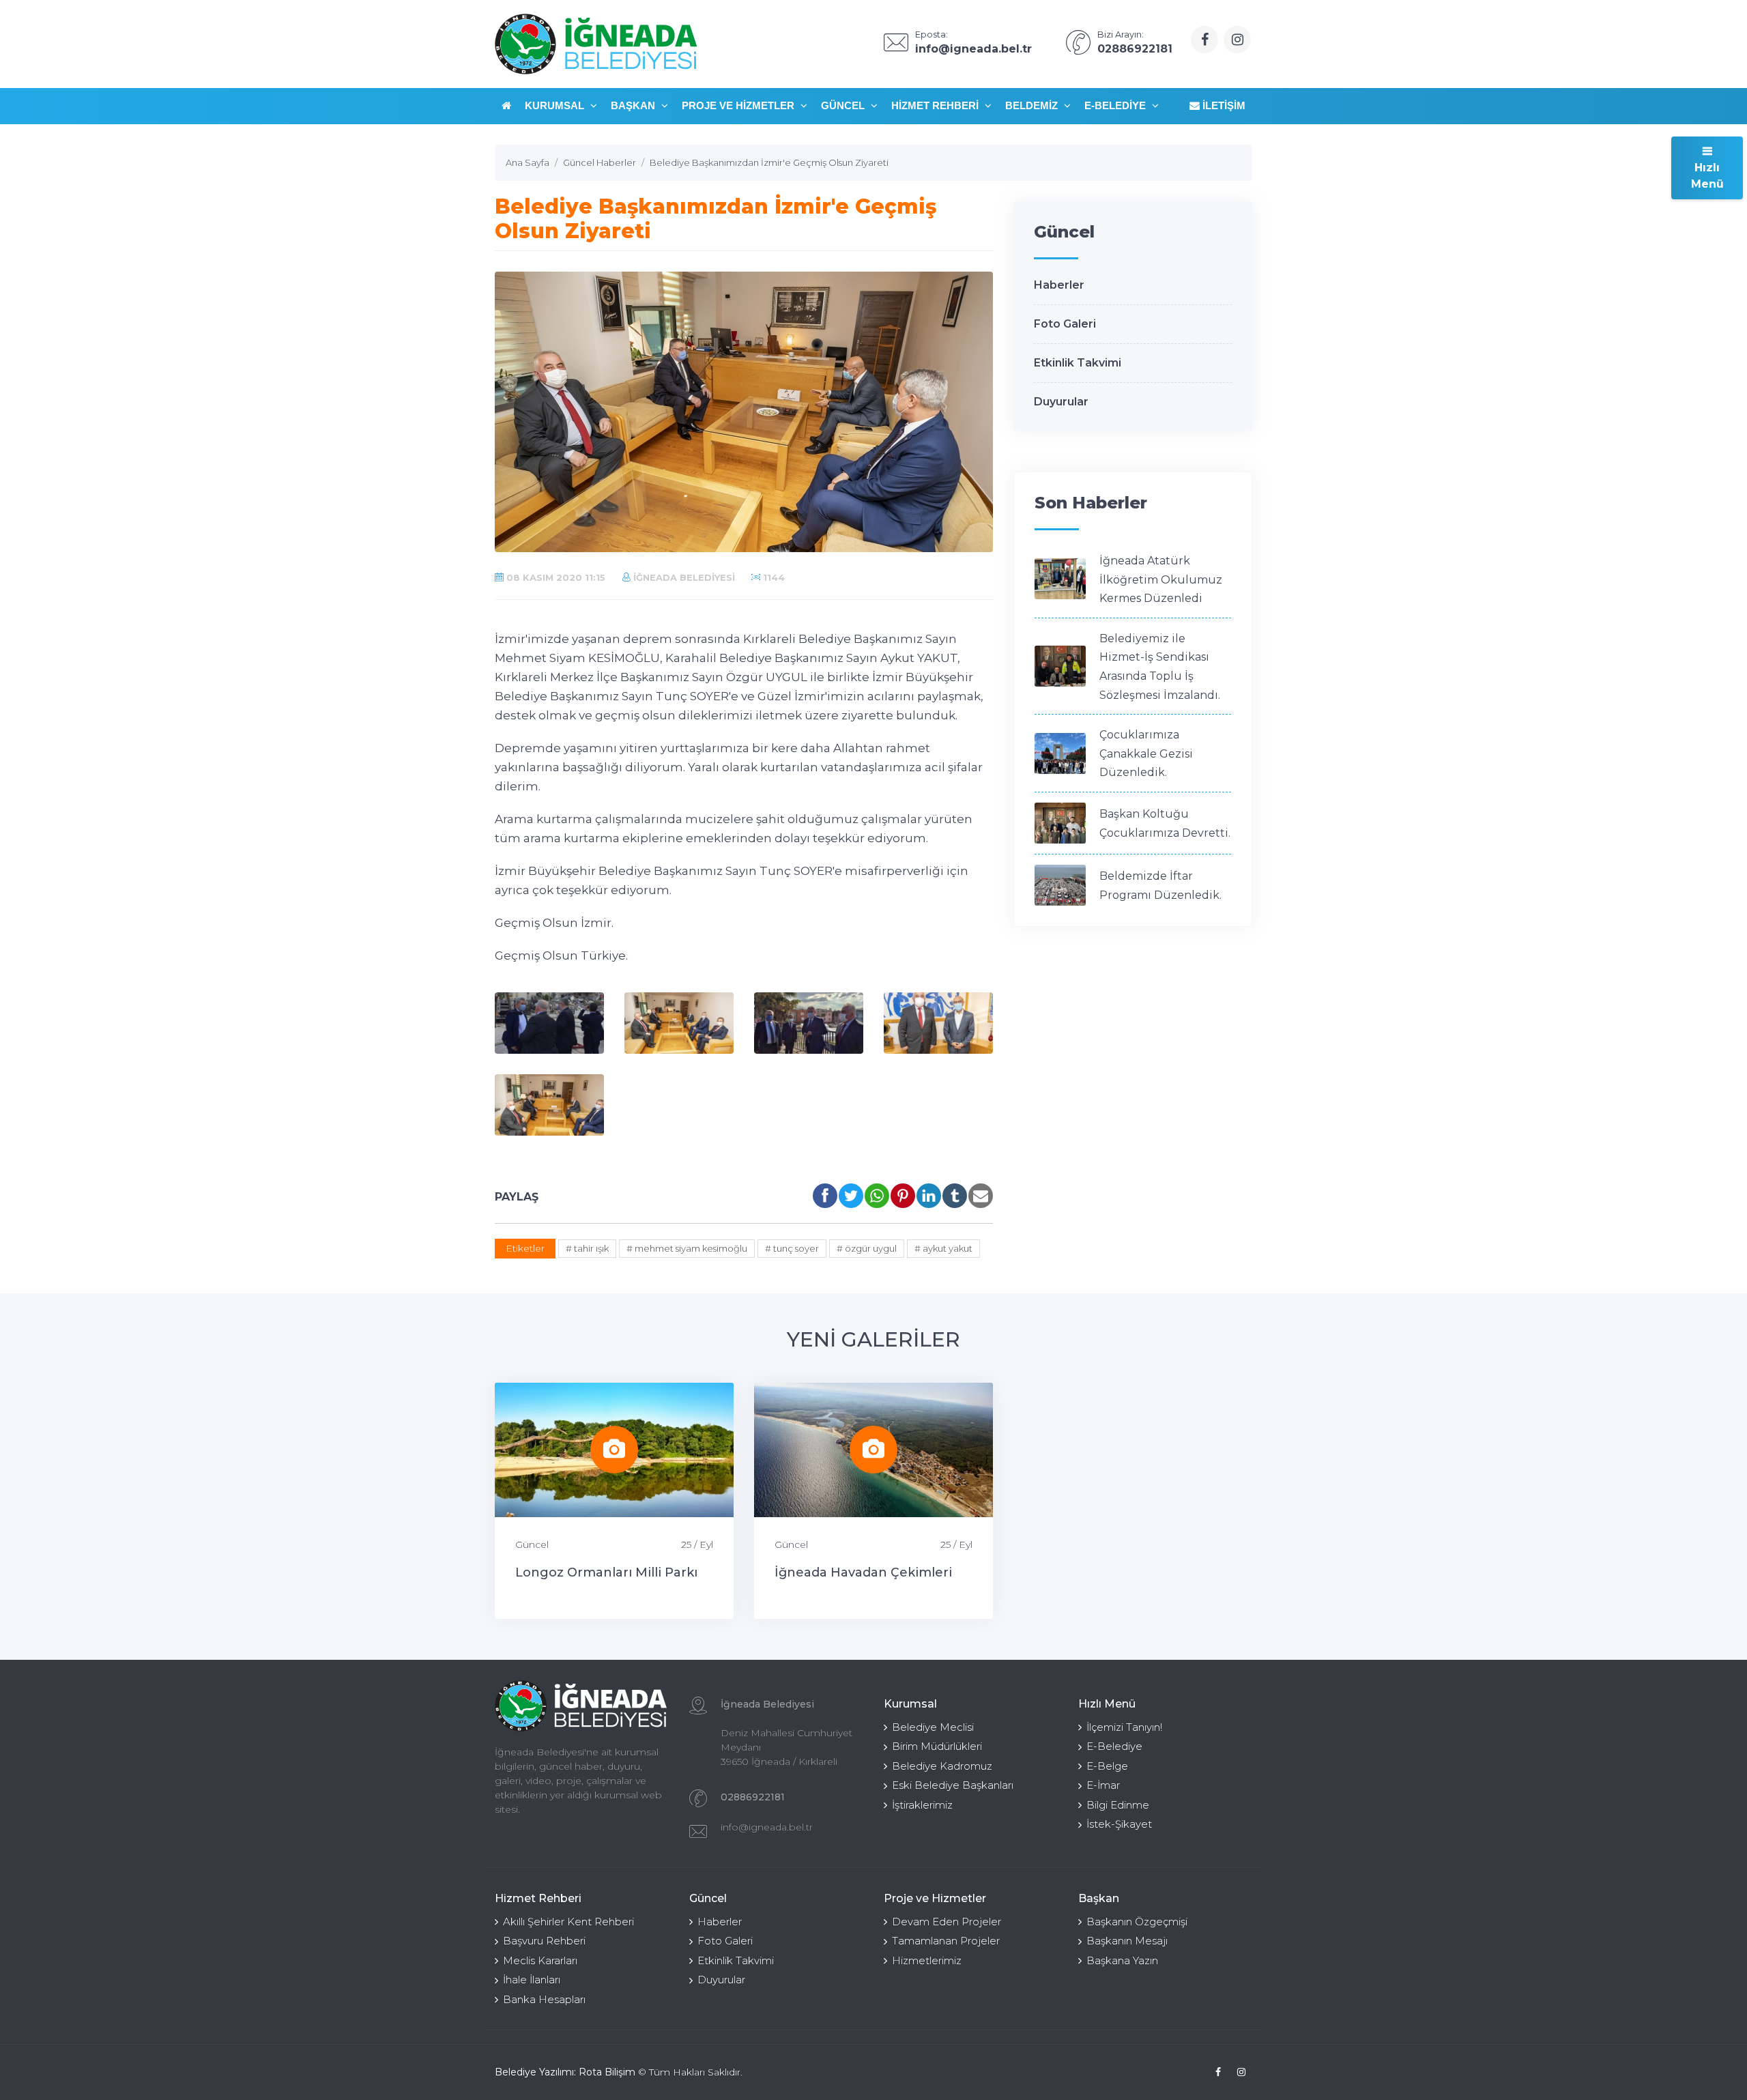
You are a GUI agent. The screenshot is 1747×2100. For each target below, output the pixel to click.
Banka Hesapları (544, 1999)
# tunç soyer (792, 1248)
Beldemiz (1033, 105)
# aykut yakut (943, 1248)
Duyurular (1061, 402)
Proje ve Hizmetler (739, 105)
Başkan (634, 105)
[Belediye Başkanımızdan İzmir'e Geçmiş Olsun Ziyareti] (549, 1023)
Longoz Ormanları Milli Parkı (606, 1572)
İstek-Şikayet (1119, 1824)
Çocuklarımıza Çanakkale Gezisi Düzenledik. (1146, 753)
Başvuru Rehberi (544, 1941)
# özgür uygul (867, 1248)
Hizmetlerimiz (927, 1960)
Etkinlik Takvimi (1078, 363)
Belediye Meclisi (933, 1727)
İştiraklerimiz (922, 1805)
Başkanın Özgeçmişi (1137, 1922)
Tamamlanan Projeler (946, 1941)
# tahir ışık (587, 1248)
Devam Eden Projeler (947, 1922)
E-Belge (1107, 1766)
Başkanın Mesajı (1127, 1941)
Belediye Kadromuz (942, 1766)
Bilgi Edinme (1118, 1805)
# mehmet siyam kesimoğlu (687, 1248)
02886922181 (753, 1797)
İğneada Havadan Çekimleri (863, 1572)
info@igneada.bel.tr (767, 1827)
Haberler (1059, 285)
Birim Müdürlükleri (937, 1746)
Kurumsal (556, 105)
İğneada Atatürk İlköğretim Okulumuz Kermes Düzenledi (1161, 579)
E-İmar (1103, 1785)
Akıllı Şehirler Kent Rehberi (568, 1922)
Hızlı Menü (1707, 176)
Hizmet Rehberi (936, 105)
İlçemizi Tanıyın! (1124, 1727)
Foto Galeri (1065, 324)
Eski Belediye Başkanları (953, 1785)
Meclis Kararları (540, 1960)
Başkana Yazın (1122, 1960)
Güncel (844, 105)
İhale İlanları (532, 1980)
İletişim (1223, 105)
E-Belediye (1116, 105)
